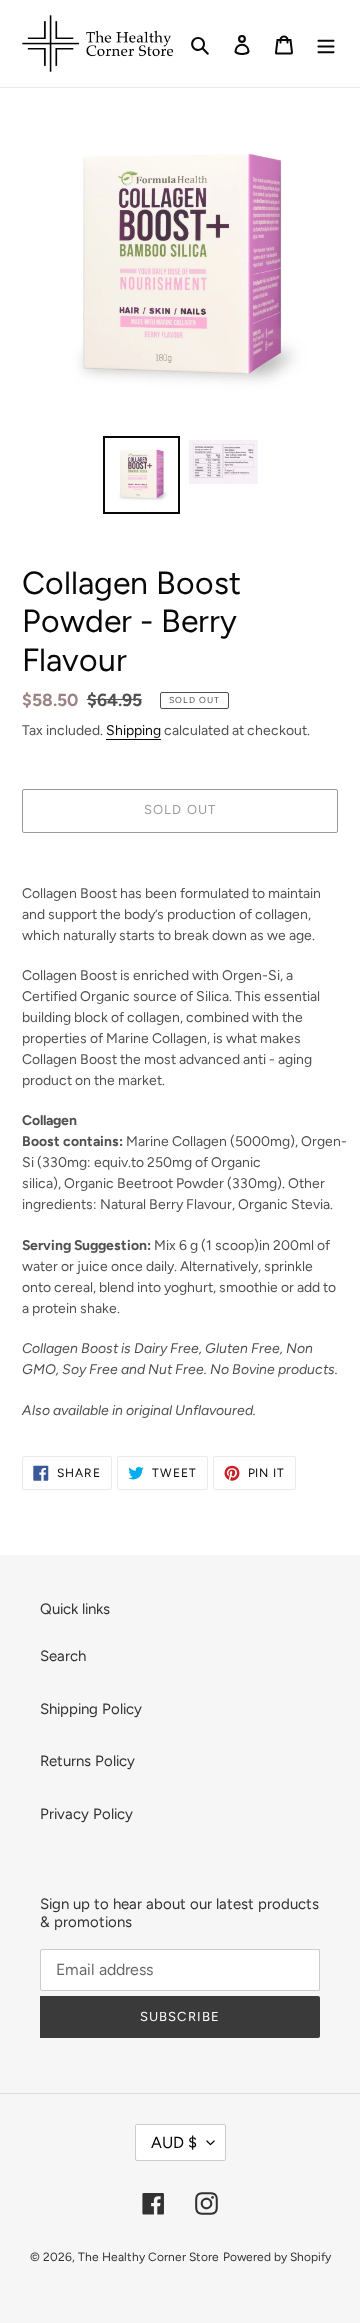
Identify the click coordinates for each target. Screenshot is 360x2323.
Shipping (133, 730)
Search (63, 1656)
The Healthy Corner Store (148, 2257)
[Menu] (326, 43)
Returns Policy (87, 1761)
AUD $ (174, 2142)
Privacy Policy (86, 1814)
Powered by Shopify (277, 2257)
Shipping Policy (91, 1709)
